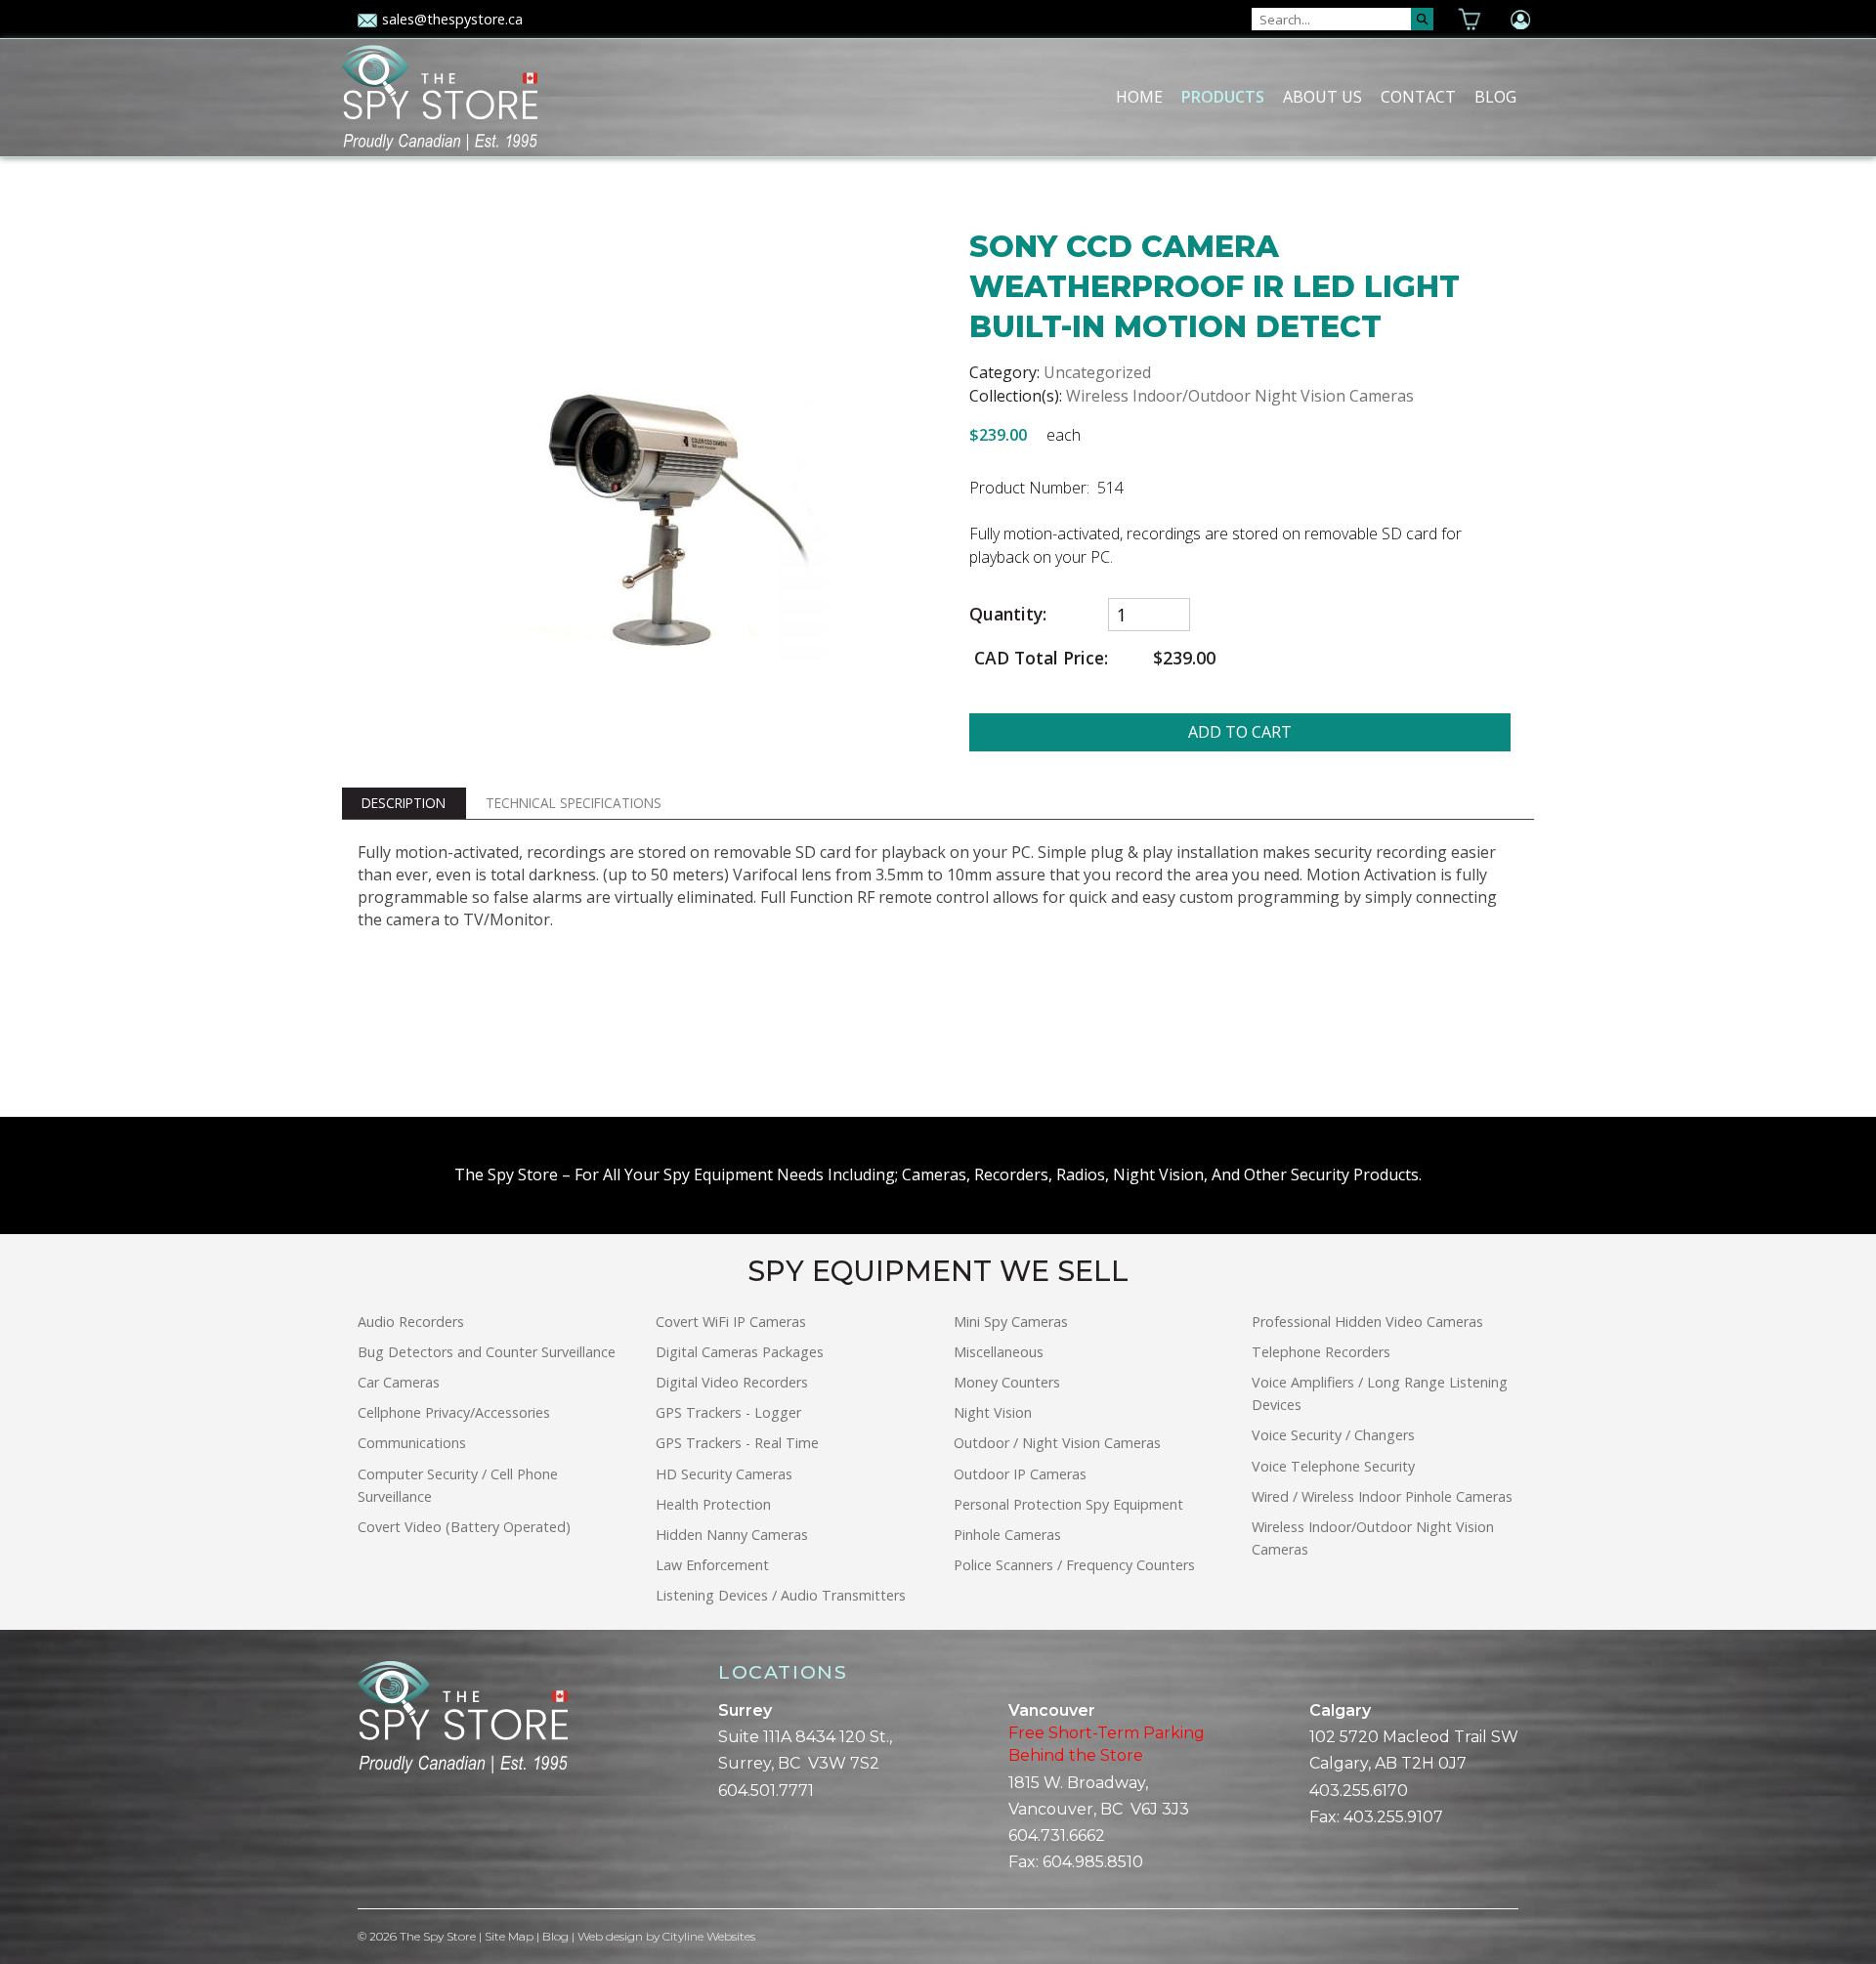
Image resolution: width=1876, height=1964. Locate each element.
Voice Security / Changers (1333, 1435)
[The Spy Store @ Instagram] (397, 1842)
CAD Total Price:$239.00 (1092, 658)
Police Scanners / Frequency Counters (1074, 1565)
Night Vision (993, 1412)
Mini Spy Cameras (1011, 1322)
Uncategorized (1097, 372)
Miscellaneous (999, 1352)
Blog (1495, 97)
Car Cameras (399, 1382)
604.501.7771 (766, 1791)
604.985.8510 (1093, 1862)
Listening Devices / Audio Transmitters (781, 1595)
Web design (610, 1936)
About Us (1322, 97)
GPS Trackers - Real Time (737, 1443)
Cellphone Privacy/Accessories (454, 1412)
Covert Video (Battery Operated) (464, 1527)
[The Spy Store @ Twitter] (381, 1842)
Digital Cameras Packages (740, 1352)
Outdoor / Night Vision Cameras (1057, 1443)
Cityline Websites (709, 1936)
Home (1139, 97)
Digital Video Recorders (732, 1382)
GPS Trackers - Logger (728, 1412)
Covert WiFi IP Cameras (731, 1322)
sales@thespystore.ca (452, 19)
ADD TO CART (1240, 732)
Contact (1418, 97)
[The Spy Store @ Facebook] (365, 1842)
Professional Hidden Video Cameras (1367, 1322)
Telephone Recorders (1321, 1352)
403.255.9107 (1393, 1817)
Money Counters (1007, 1382)
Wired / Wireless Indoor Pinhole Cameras (1382, 1496)
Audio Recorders (411, 1322)
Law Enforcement (712, 1565)
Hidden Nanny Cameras (732, 1535)
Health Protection (713, 1504)
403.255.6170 (1359, 1791)
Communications (412, 1443)
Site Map (509, 1936)
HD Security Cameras (724, 1474)
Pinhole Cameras (1007, 1535)
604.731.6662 (1057, 1836)
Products (1223, 97)
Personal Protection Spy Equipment (1068, 1504)
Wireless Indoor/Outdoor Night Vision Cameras (1240, 396)
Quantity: (1008, 614)
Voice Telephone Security (1333, 1466)
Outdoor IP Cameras (1020, 1474)
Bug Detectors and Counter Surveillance (487, 1352)
